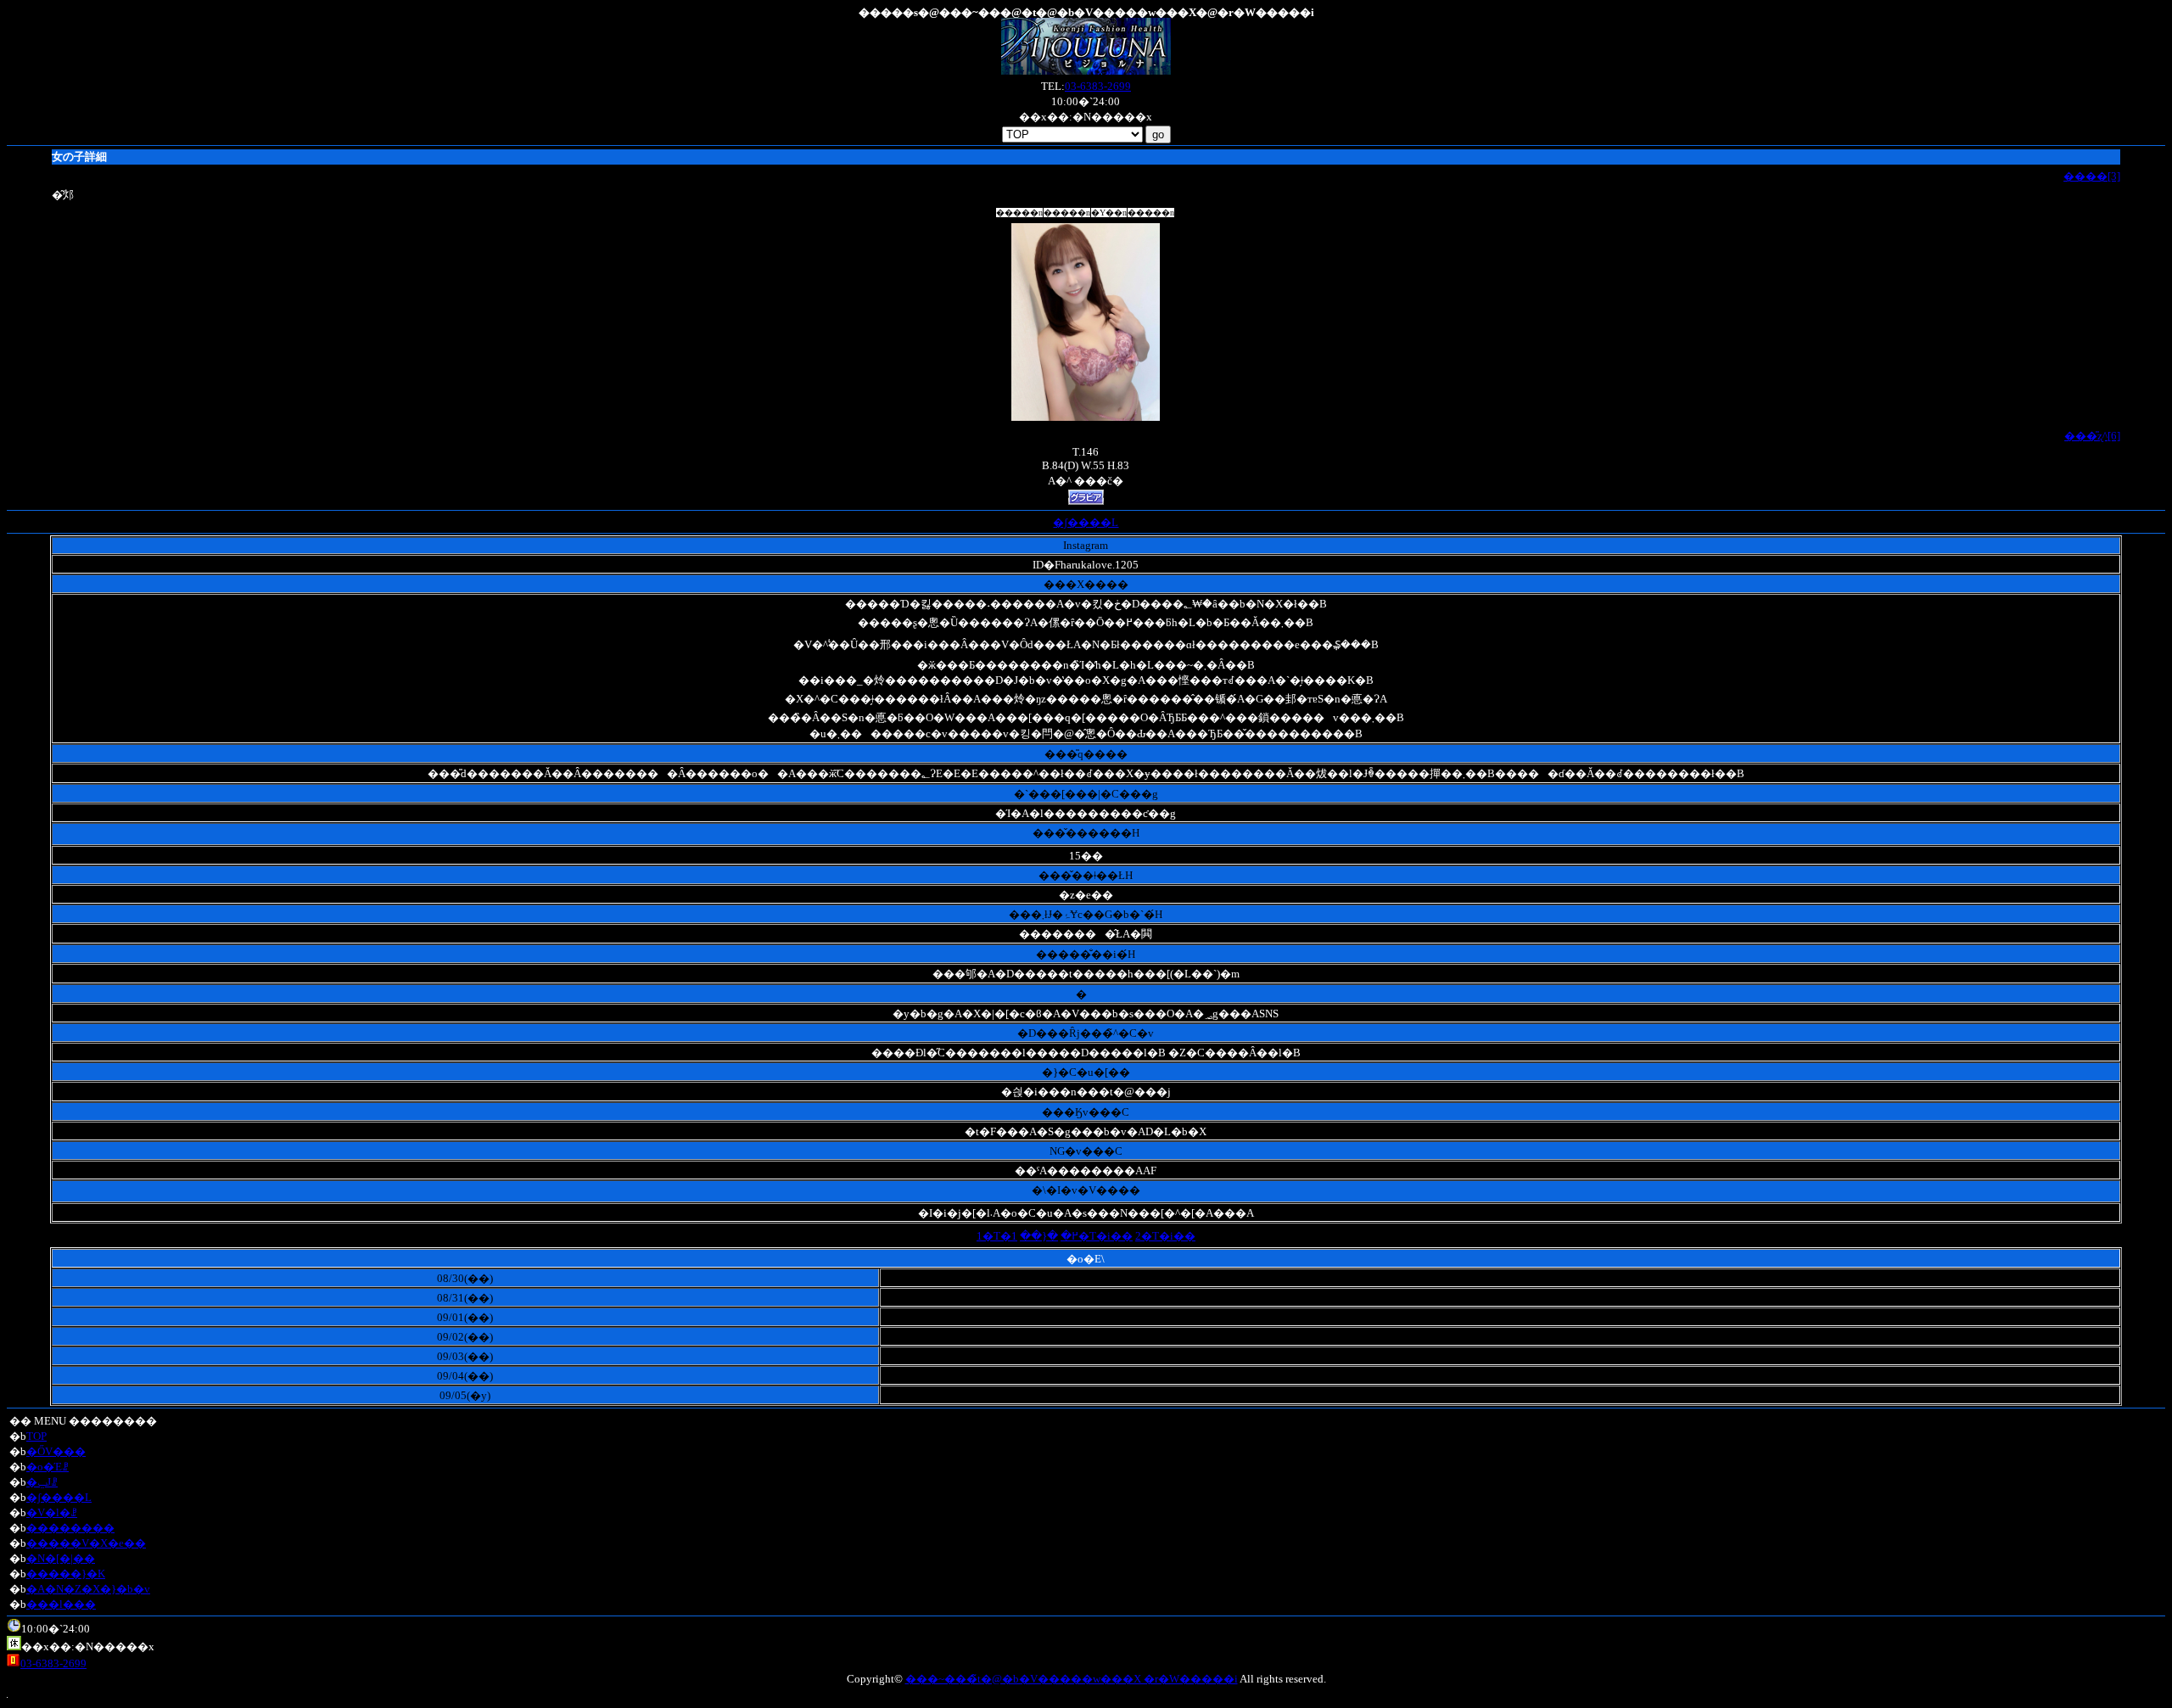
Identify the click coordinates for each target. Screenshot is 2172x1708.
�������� (70, 1528)
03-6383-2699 (1098, 86)
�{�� (1039, 1236)
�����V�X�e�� (86, 1543)
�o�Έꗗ (48, 1467)
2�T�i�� (1165, 1236)
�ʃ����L (1086, 522)
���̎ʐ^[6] (2092, 436)
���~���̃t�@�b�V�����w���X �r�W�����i (1072, 1679)
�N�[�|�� (61, 1558)
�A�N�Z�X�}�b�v (88, 1589)
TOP (36, 1436)
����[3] (2092, 176)
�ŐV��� (56, 1451)
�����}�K (66, 1574)
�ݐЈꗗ (42, 1482)
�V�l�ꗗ (52, 1512)
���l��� (61, 1604)
